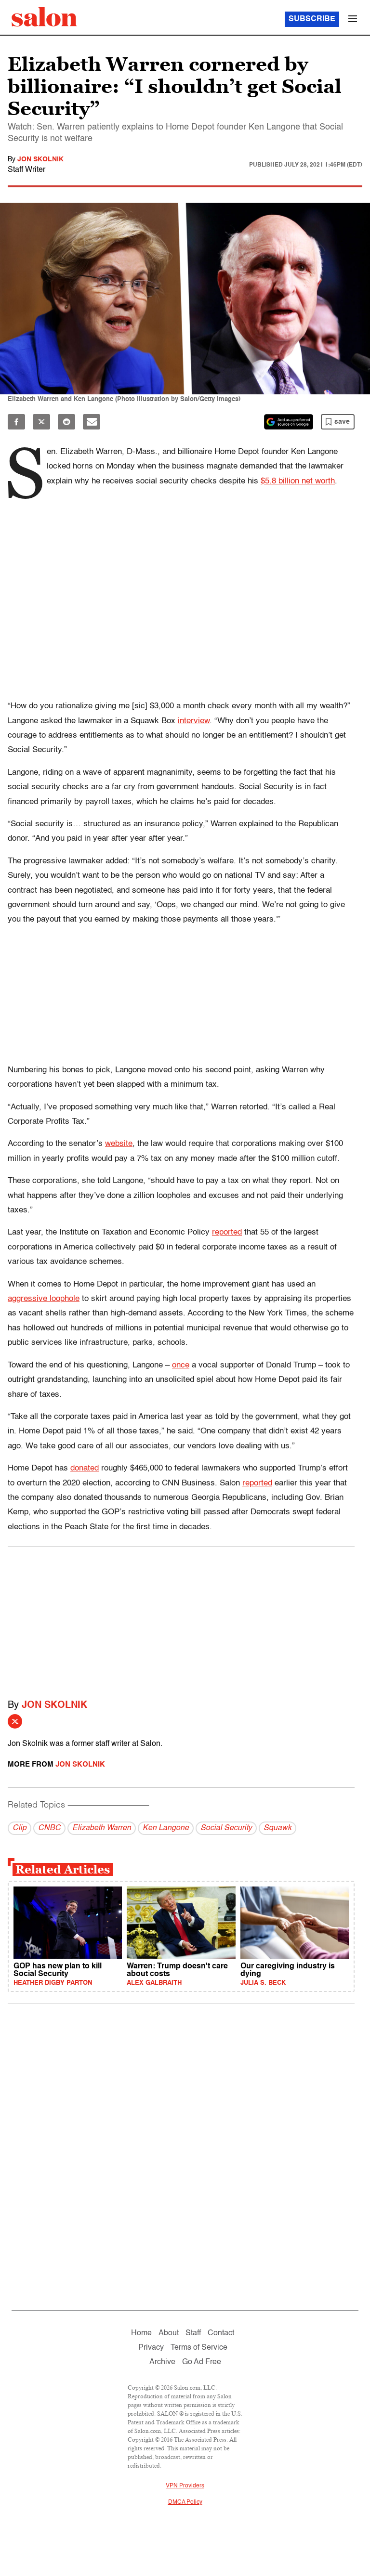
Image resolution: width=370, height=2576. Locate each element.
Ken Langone (166, 1828)
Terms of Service (199, 2348)
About (169, 2333)
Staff (193, 2333)
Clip (20, 1828)
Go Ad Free (202, 2362)
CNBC (49, 1828)
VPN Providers (185, 2486)
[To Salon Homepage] (44, 17)
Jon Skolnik (40, 159)
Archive (162, 2362)
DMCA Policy (185, 2502)
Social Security (226, 1828)
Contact (221, 2333)
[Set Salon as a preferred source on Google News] (289, 422)
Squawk (277, 1828)
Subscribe (312, 19)
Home (141, 2333)
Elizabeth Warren (102, 1828)
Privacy (151, 2348)
